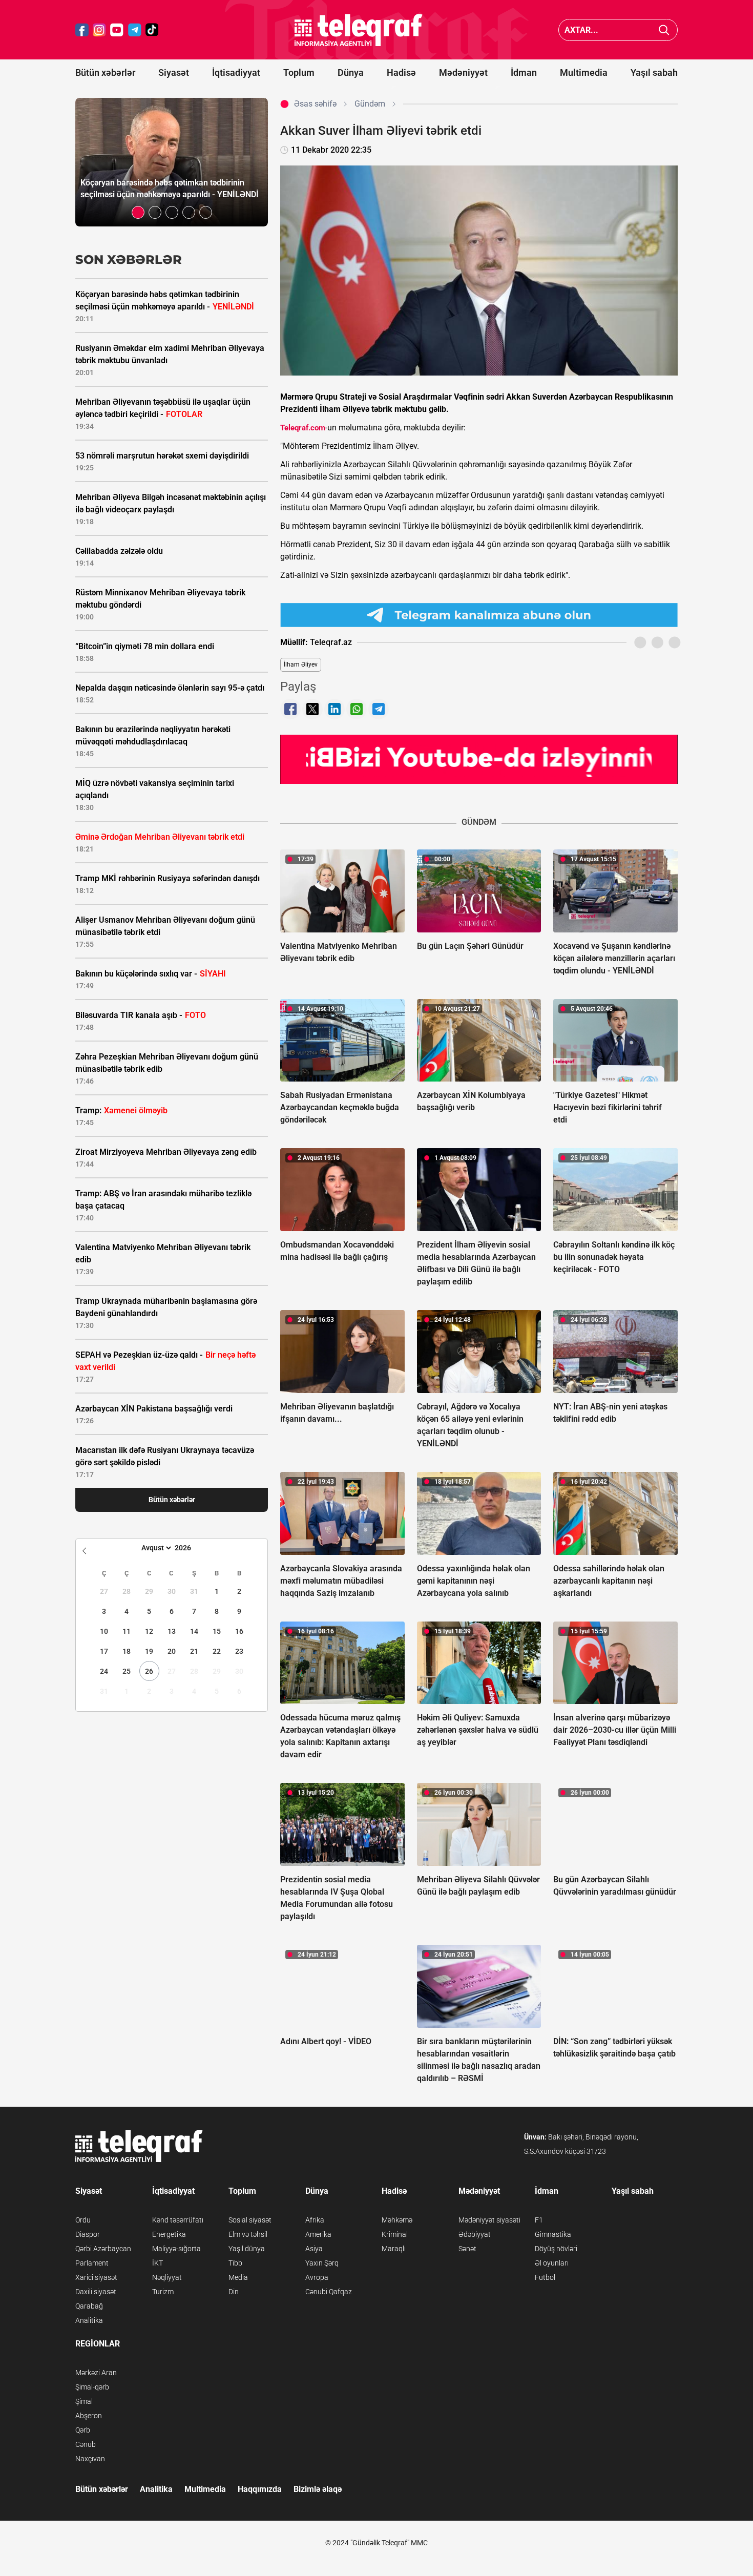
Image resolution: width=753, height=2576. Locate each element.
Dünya (351, 72)
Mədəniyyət (463, 72)
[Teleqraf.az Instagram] (99, 30)
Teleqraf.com (303, 428)
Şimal (84, 2401)
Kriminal (395, 2234)
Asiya (314, 2249)
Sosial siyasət (250, 2220)
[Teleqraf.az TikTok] (152, 30)
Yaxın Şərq (322, 2263)
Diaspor (88, 2234)
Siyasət (174, 72)
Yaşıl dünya (247, 2249)
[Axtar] (664, 30)
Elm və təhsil (248, 2234)
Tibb (235, 2263)
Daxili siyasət (96, 2292)
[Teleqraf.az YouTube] (117, 30)
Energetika (169, 2234)
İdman (524, 72)
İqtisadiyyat (236, 72)
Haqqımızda (260, 2489)
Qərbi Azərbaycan (103, 2249)
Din (234, 2292)
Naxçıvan (90, 2459)
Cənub (86, 2444)
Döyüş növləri (556, 2249)
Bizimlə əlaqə (318, 2489)
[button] (138, 212)
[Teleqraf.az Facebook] (82, 30)
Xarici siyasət (96, 2277)
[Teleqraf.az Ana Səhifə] (359, 30)
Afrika (315, 2220)
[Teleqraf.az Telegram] (135, 30)
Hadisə (401, 72)
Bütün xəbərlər (105, 72)
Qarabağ (89, 2306)
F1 (539, 2220)
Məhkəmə (397, 2220)
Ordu (83, 2220)
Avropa (317, 2277)
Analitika (89, 2320)
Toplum (299, 72)
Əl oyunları (552, 2263)
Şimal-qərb (92, 2387)
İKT (158, 2263)
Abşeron (89, 2416)
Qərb (83, 2430)
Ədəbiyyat (475, 2234)
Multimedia (584, 72)
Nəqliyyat (167, 2277)
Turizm (163, 2292)
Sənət (467, 2249)
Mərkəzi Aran (96, 2373)
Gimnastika (553, 2234)
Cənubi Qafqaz (329, 2292)
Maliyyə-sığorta (176, 2249)
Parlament (92, 2263)
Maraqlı (394, 2249)
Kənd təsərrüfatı (178, 2220)
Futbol (545, 2277)
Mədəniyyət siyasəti (489, 2220)
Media (238, 2277)
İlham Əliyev (301, 664)
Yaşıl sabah (654, 72)
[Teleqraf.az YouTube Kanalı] (479, 759)
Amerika (318, 2234)
